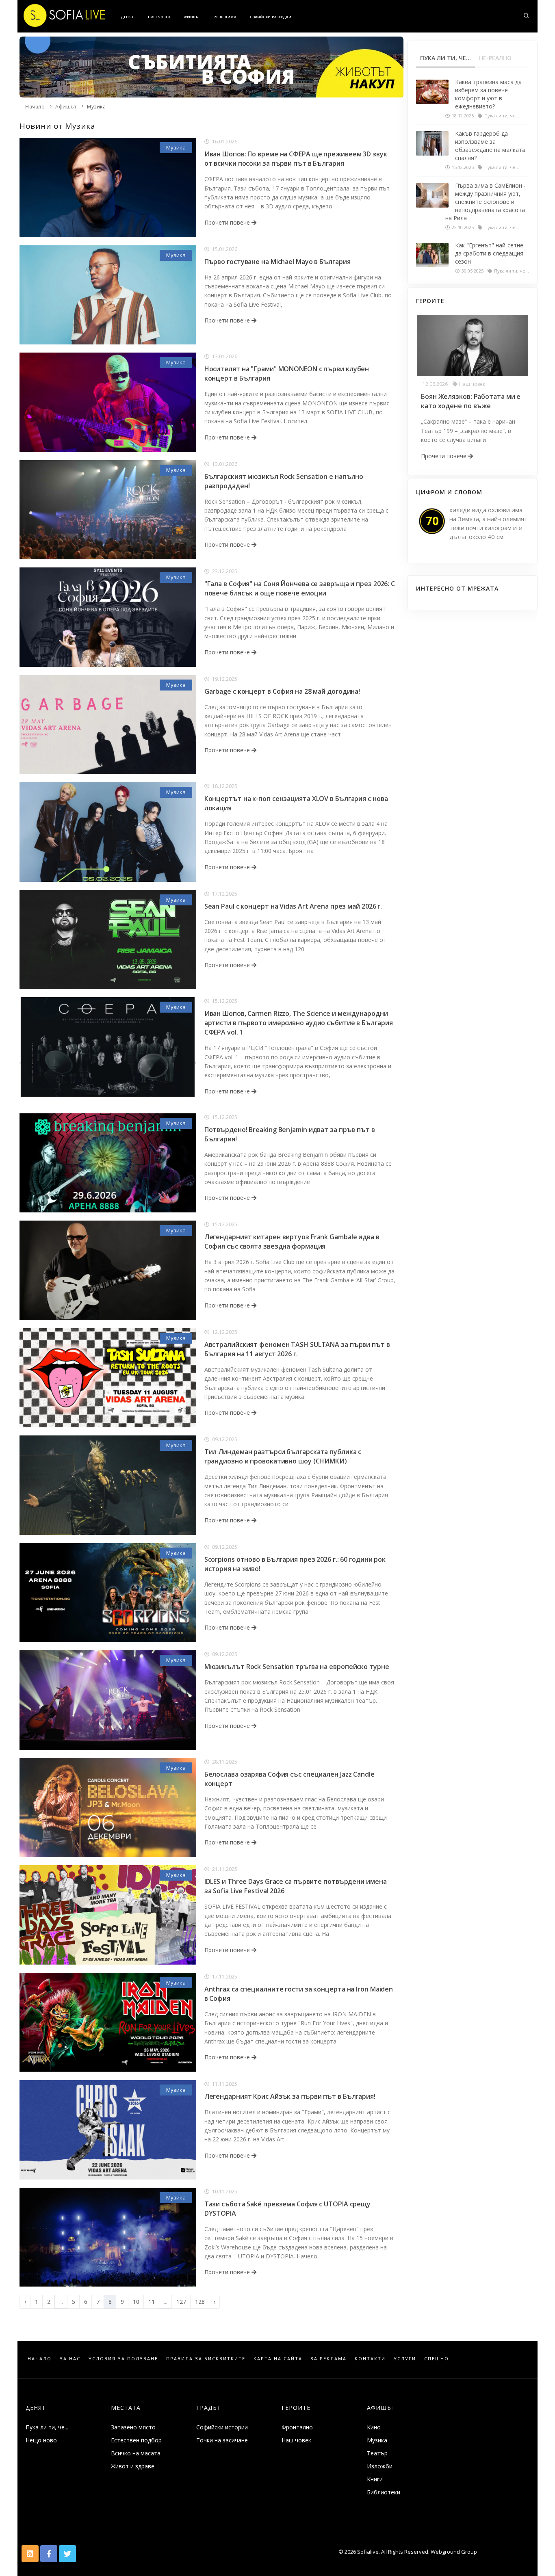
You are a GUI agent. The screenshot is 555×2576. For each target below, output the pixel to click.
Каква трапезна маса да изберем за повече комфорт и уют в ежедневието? (488, 94)
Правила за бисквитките (206, 2358)
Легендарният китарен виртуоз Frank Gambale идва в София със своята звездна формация (292, 1241)
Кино (374, 2427)
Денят (128, 17)
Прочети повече (228, 222)
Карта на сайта (278, 2358)
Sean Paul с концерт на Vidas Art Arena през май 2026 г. (293, 906)
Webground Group (453, 2552)
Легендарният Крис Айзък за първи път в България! (290, 2096)
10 (136, 2302)
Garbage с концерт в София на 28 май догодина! (282, 691)
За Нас (70, 2358)
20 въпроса (225, 17)
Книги (375, 2479)
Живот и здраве (133, 2466)
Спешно (437, 2358)
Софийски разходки (271, 17)
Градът (209, 2408)
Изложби (380, 2466)
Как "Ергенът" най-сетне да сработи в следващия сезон (489, 253)
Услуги (405, 2358)
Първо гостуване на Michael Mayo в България (277, 262)
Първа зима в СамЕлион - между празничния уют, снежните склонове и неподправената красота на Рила (486, 202)
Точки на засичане (222, 2440)
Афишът (192, 17)
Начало (35, 107)
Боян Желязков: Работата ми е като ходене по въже (471, 401)
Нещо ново (41, 2440)
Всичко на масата (136, 2453)
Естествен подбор (136, 2440)
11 (152, 2302)
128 (200, 2302)
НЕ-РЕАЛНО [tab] (495, 58)
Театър (377, 2453)
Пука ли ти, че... (47, 2427)
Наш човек (159, 17)
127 (181, 2302)
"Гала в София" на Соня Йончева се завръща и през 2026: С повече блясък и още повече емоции (300, 588)
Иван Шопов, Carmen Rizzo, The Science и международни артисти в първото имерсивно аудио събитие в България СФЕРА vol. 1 (299, 1023)
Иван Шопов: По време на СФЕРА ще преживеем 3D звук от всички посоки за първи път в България (296, 159)
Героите (296, 2408)
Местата (126, 2408)
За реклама (328, 2358)
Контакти (370, 2358)
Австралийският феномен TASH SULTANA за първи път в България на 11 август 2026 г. (297, 1349)
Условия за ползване (123, 2358)
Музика (96, 107)
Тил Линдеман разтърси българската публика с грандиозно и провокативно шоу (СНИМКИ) (283, 1456)
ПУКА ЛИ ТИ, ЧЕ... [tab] (446, 58)
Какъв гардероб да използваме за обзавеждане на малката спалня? (490, 146)
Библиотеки (384, 2492)
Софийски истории (222, 2427)
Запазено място (133, 2427)
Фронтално (297, 2427)
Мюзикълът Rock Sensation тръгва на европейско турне (297, 1667)
